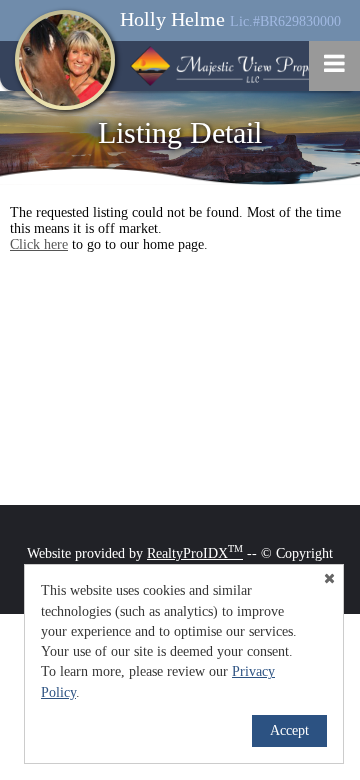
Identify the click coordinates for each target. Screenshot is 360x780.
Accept (289, 730)
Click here (39, 244)
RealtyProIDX (195, 553)
